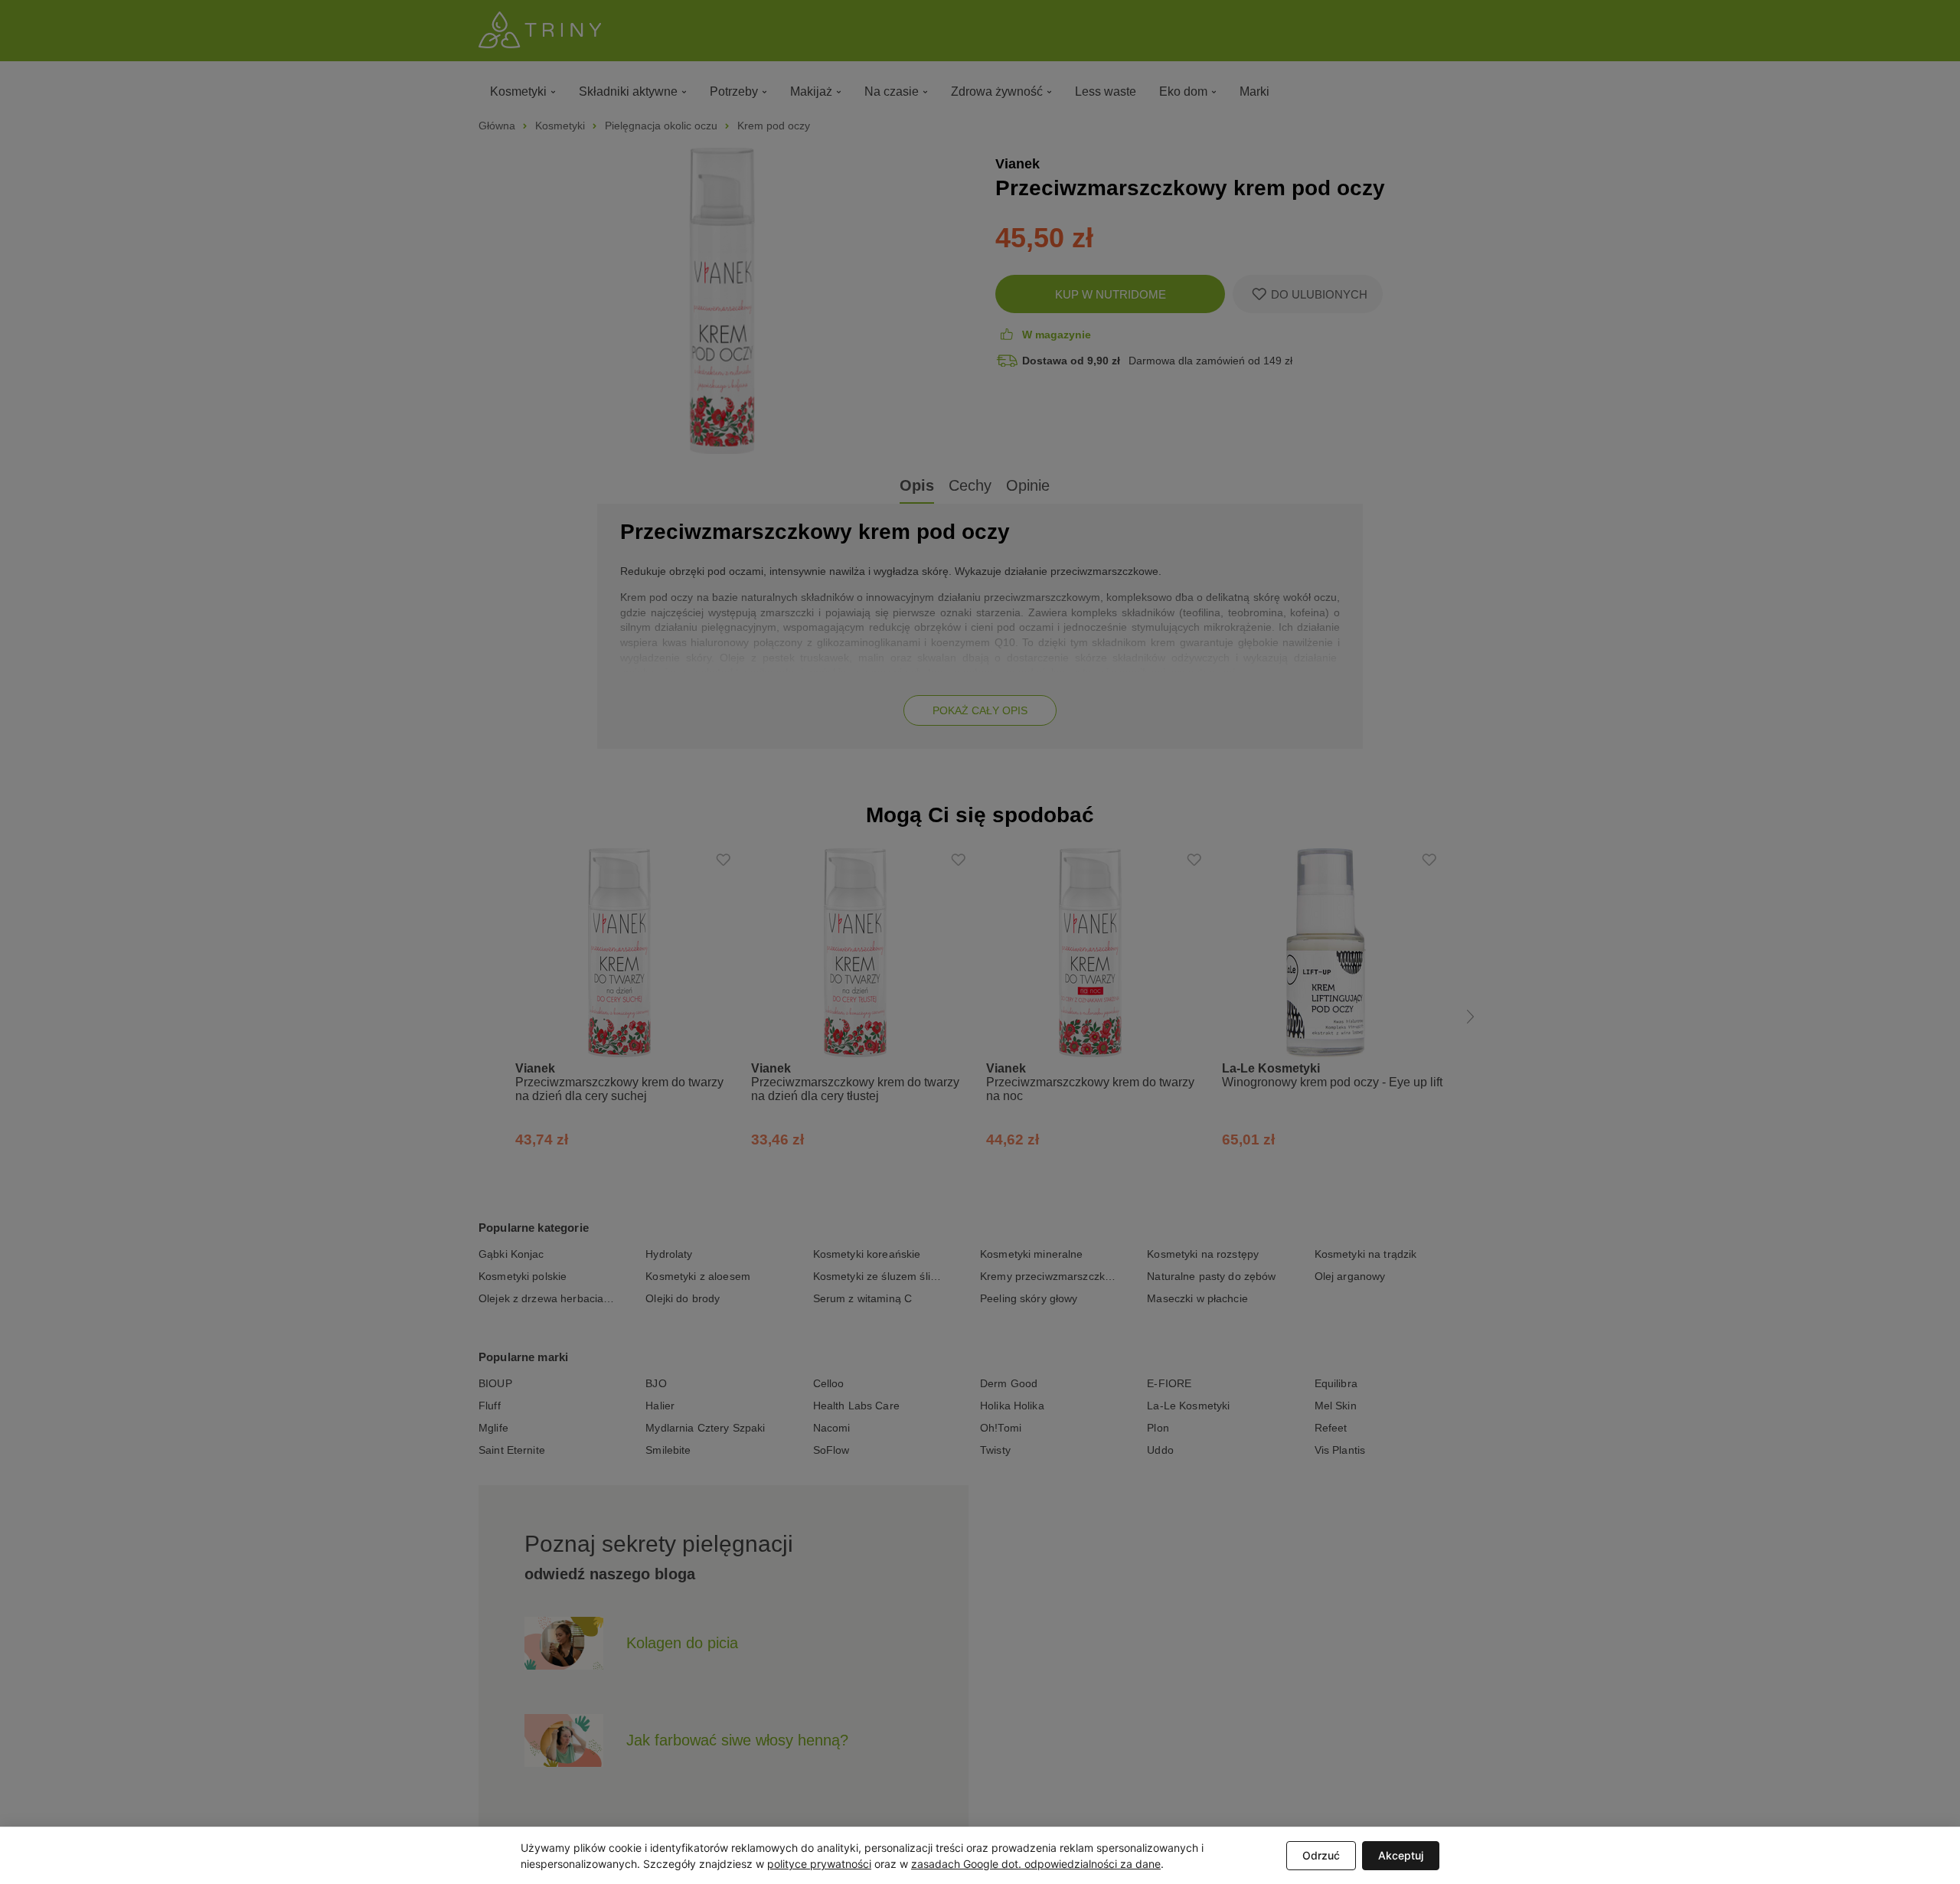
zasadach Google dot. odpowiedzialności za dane (1036, 1864)
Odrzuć (1321, 1855)
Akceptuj (1401, 1855)
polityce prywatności (819, 1864)
